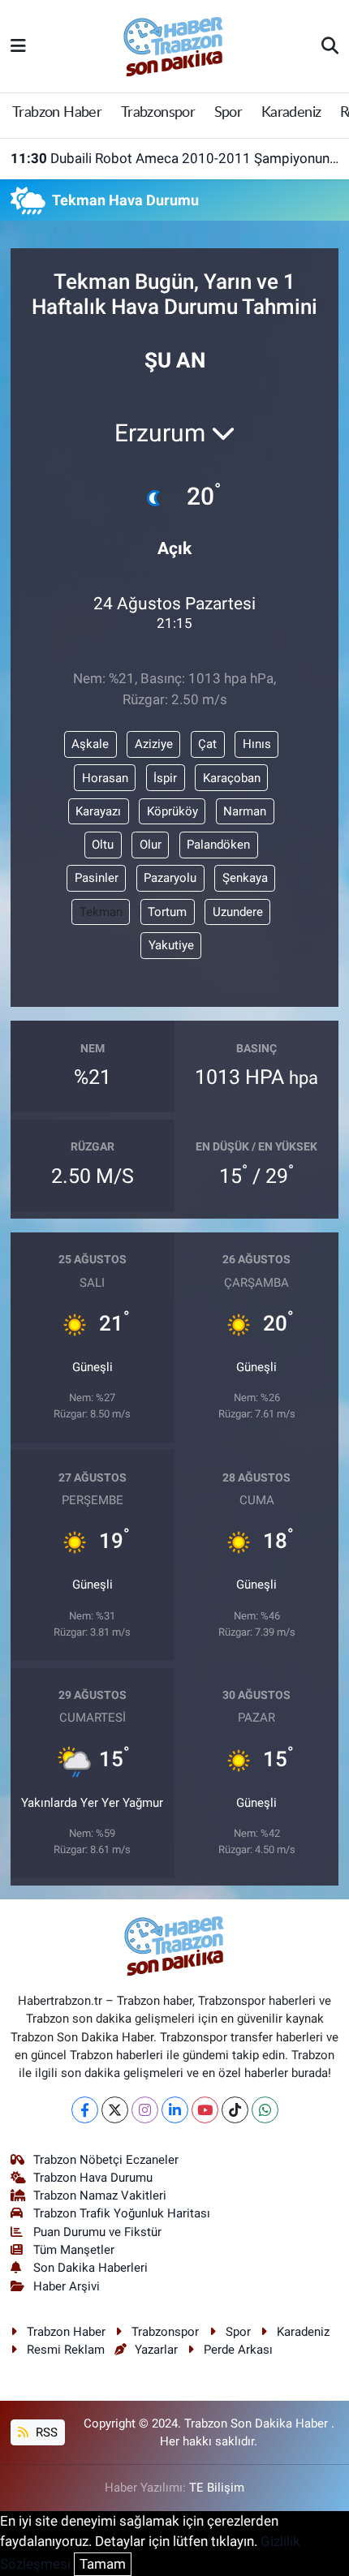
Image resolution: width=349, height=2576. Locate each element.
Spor (228, 113)
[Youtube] (205, 2110)
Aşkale (90, 744)
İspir (165, 778)
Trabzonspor (158, 113)
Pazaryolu (170, 878)
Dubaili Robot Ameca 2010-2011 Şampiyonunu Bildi (175, 158)
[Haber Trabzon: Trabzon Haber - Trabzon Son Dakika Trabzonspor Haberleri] (174, 45)
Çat (207, 744)
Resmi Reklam (66, 2350)
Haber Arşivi (67, 2286)
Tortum (167, 912)
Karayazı (98, 811)
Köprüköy (172, 811)
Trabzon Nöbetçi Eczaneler (106, 2160)
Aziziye (154, 744)
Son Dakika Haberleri (90, 2268)
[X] (115, 2110)
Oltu (103, 845)
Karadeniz (291, 113)
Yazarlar (156, 2350)
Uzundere (238, 912)
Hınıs (257, 744)
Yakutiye (171, 945)
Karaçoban (232, 778)
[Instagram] (145, 2110)
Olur (151, 845)
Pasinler (97, 878)
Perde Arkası (238, 2350)
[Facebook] (85, 2110)
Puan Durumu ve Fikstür (97, 2232)
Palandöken (218, 845)
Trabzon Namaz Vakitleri (100, 2195)
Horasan (105, 778)
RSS (45, 2432)
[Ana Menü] (18, 45)
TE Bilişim (217, 2488)
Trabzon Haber (57, 113)
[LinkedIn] (175, 2110)
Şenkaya (245, 878)
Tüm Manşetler (74, 2250)
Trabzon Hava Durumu (93, 2178)
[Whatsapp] (265, 2110)
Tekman (101, 912)
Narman (245, 811)
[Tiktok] (235, 2110)
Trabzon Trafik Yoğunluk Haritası (122, 2213)
